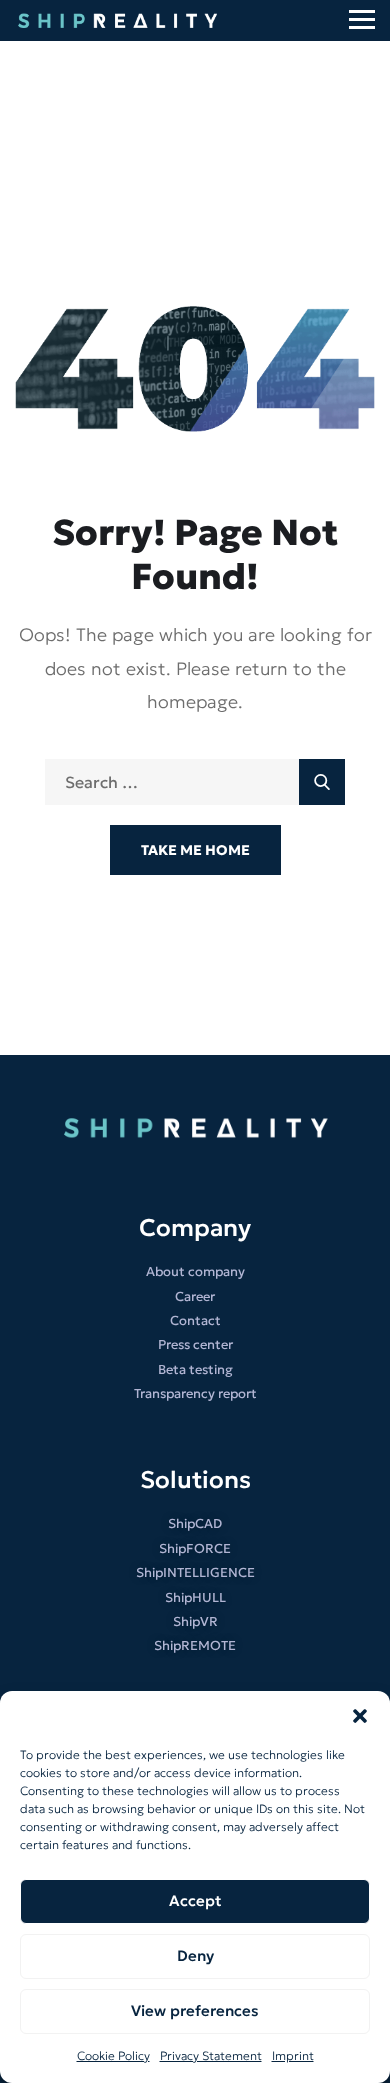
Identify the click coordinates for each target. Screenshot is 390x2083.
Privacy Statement (211, 2055)
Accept (195, 1900)
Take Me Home (195, 850)
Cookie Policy (113, 2055)
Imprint (293, 2055)
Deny (195, 1955)
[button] (360, 1716)
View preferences (195, 2010)
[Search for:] (195, 783)
